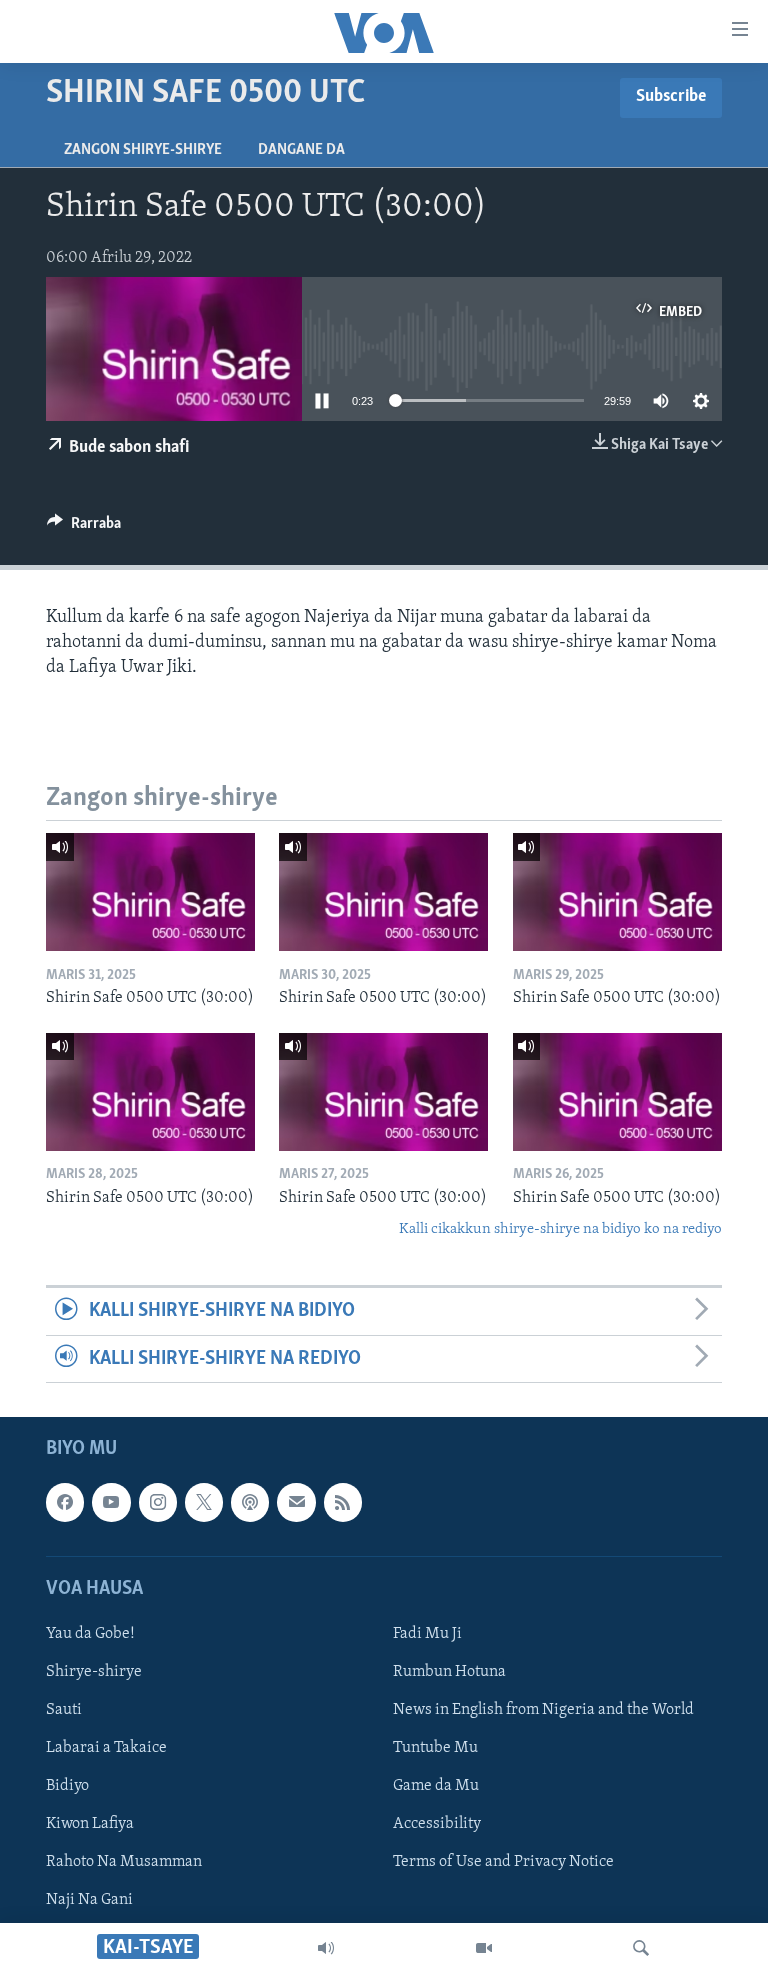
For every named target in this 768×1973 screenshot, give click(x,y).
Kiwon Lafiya (90, 1824)
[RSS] (343, 1502)
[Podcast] (250, 1502)
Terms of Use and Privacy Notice (503, 1862)
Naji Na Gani (89, 1900)
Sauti (64, 1710)
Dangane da (301, 150)
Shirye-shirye (94, 1672)
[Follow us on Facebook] (65, 1502)
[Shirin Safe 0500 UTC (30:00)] (150, 892)
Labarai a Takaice (106, 1748)
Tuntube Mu (435, 1748)
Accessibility (437, 1824)
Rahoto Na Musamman (124, 1862)
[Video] (484, 1948)
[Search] (641, 1948)
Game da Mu (436, 1786)
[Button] (84, 528)
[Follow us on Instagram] (158, 1502)
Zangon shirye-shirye (143, 150)
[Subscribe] (296, 1502)
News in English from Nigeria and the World (543, 1710)
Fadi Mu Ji (427, 1634)
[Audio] (326, 1948)
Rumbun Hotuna (449, 1672)
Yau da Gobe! (90, 1634)
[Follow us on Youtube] (111, 1502)
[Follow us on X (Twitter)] (204, 1502)
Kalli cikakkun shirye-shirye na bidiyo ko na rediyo (560, 1229)
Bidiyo (67, 1786)
